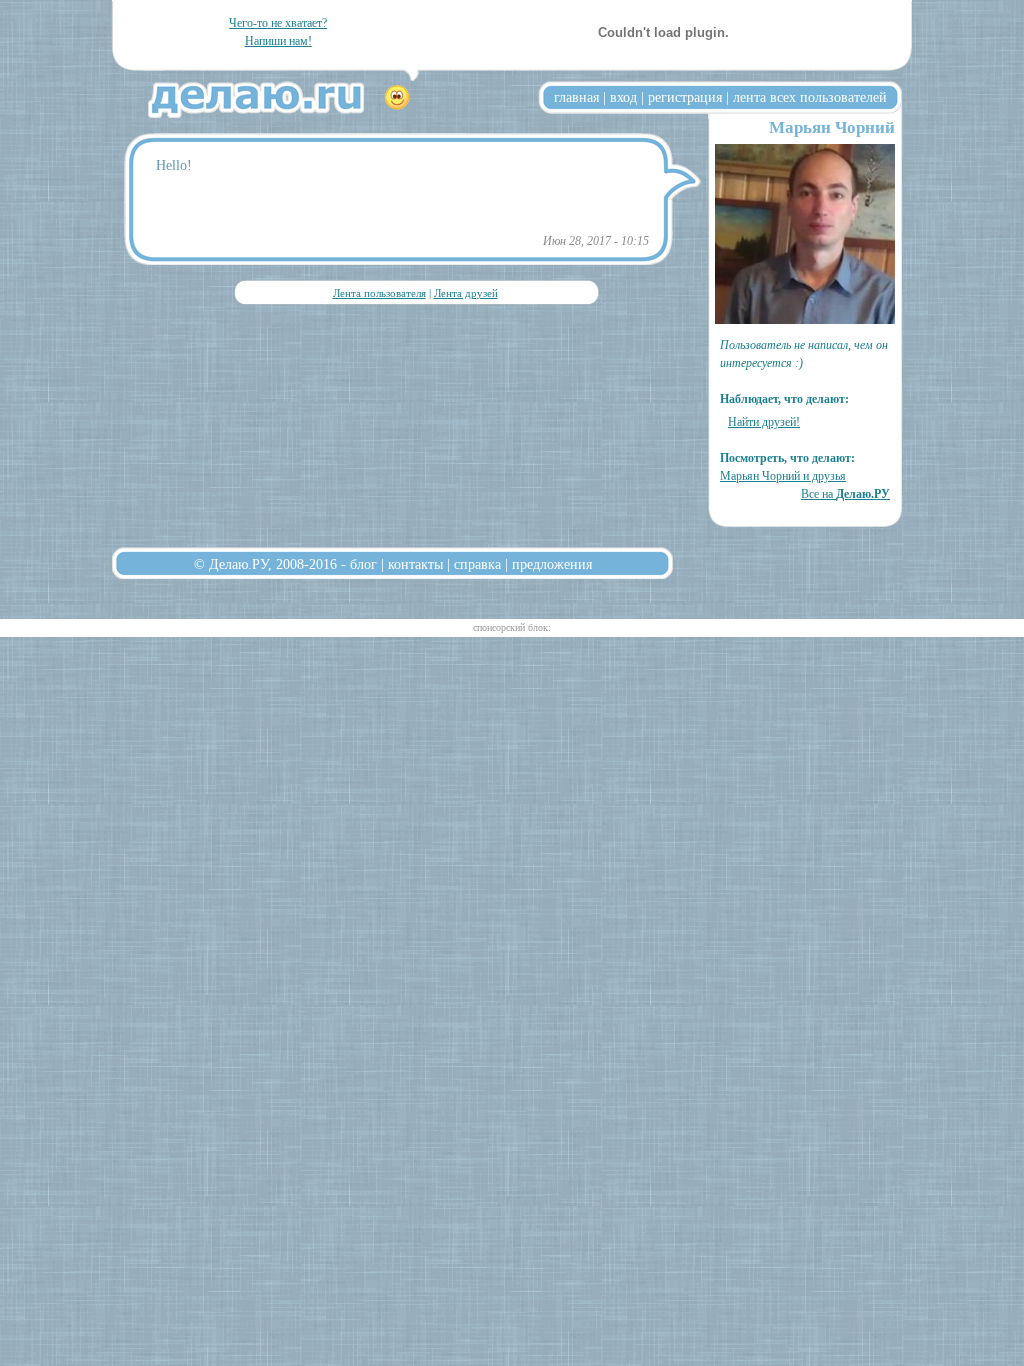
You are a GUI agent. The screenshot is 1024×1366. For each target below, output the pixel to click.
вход (623, 97)
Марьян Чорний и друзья (783, 476)
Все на (845, 494)
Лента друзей (466, 293)
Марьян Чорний (832, 127)
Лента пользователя (379, 293)
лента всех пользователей (810, 97)
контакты (415, 564)
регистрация (685, 97)
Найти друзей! (764, 422)
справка (477, 564)
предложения (552, 564)
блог (363, 564)
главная (576, 97)
